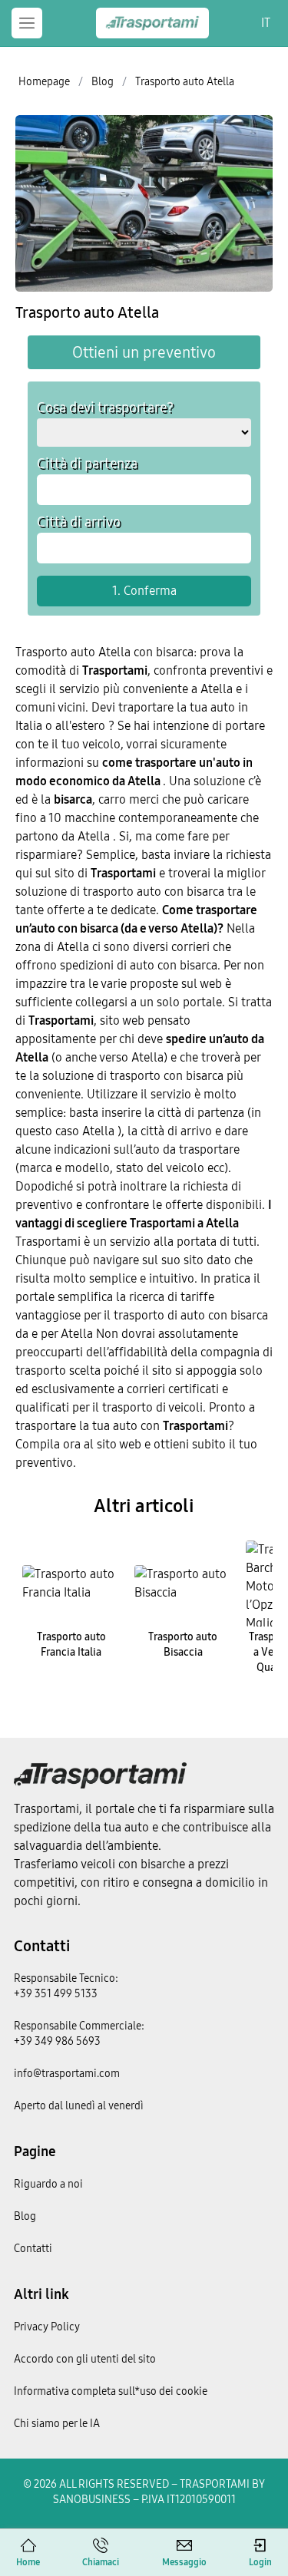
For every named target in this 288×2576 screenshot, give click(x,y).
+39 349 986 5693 (57, 2041)
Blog (25, 2216)
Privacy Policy (47, 2327)
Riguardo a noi (48, 2184)
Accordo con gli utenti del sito (85, 2359)
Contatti (42, 1946)
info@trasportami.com (67, 2074)
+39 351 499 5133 (56, 1994)
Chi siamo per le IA (57, 2424)
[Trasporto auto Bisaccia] (184, 1584)
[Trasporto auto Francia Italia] (71, 1584)
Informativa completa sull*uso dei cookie (111, 2391)
